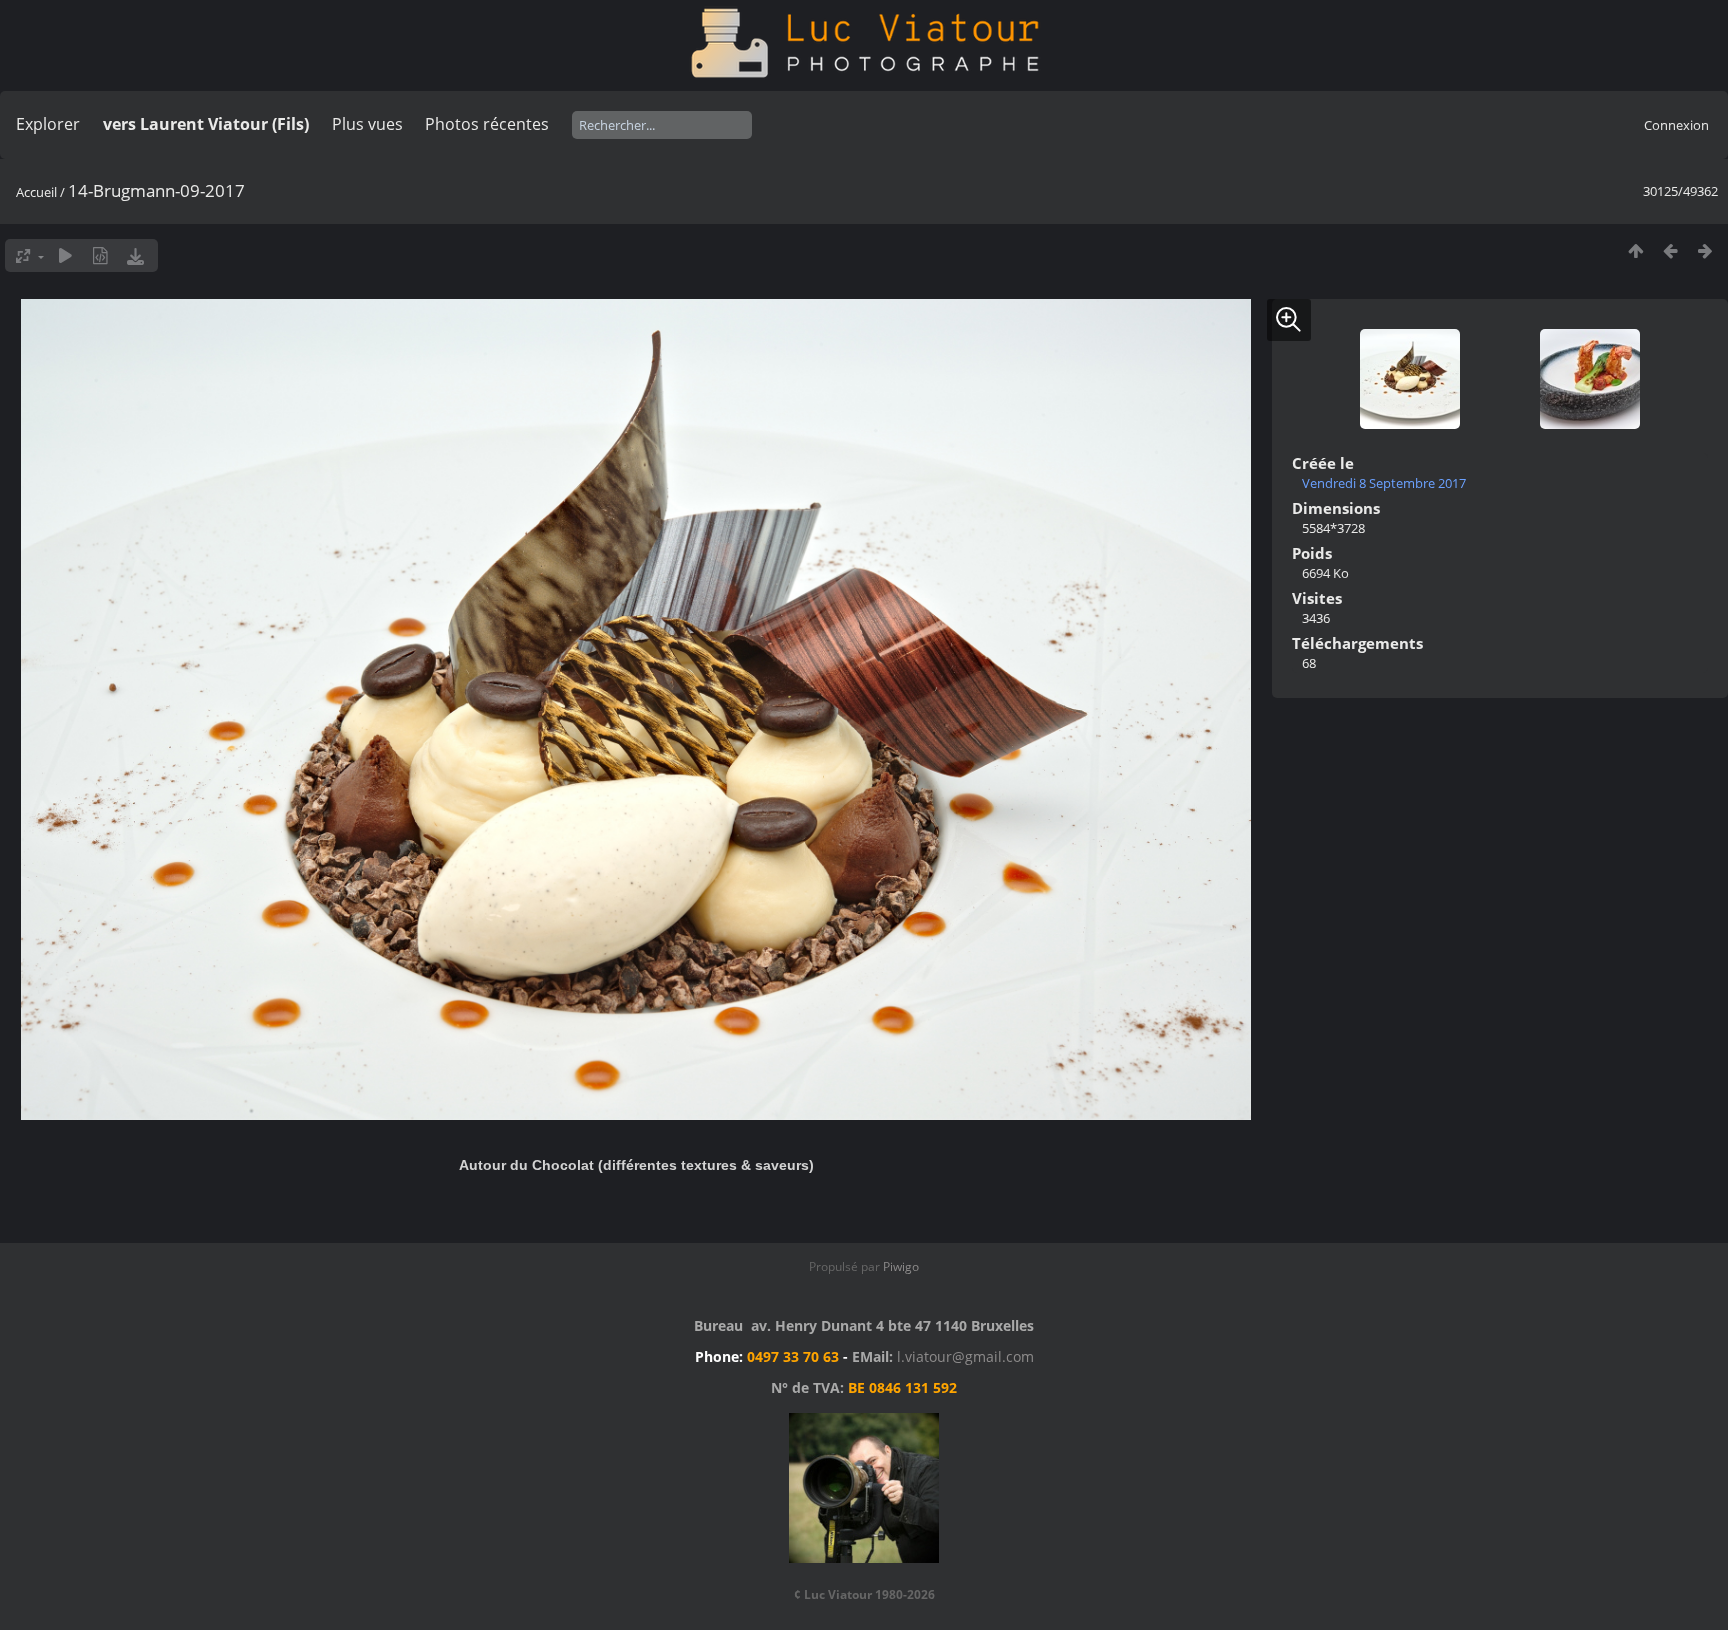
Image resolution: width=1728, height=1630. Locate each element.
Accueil (36, 192)
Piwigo (901, 1266)
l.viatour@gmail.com (965, 1356)
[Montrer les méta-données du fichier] (100, 255)
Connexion (1676, 125)
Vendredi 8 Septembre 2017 (1384, 483)
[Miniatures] (1635, 250)
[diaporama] (65, 255)
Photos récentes (487, 124)
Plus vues (367, 124)
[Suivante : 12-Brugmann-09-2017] (1705, 250)
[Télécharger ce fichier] (135, 255)
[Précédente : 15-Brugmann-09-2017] (1670, 250)
